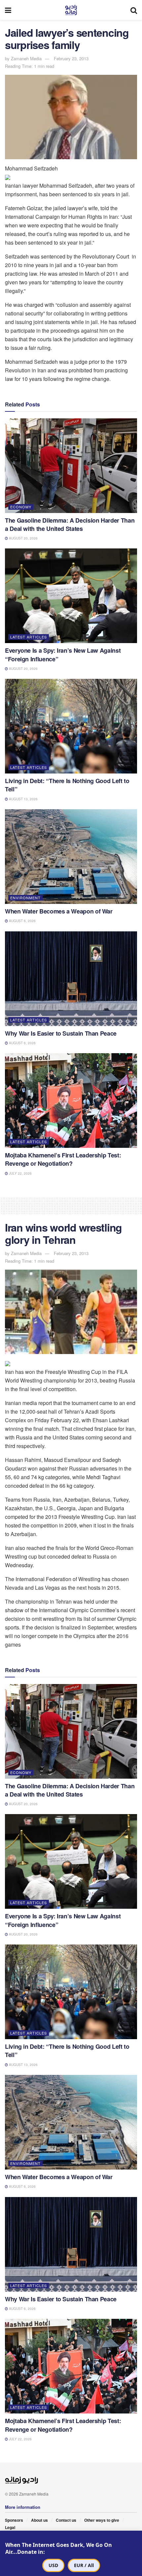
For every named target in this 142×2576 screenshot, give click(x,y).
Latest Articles (29, 637)
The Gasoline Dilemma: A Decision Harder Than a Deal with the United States (70, 524)
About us (39, 2520)
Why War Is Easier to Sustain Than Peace (61, 1033)
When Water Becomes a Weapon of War (59, 911)
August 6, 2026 (22, 921)
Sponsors (14, 2520)
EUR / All (84, 2565)
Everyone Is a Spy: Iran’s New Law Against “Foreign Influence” (63, 655)
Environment (25, 898)
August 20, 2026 (23, 538)
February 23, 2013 (71, 58)
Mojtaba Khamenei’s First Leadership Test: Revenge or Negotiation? (63, 1159)
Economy (21, 507)
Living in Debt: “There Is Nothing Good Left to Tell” (67, 785)
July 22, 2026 (20, 1173)
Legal (10, 2527)
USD (53, 2565)
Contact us (66, 2520)
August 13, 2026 (23, 799)
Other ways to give (102, 2520)
